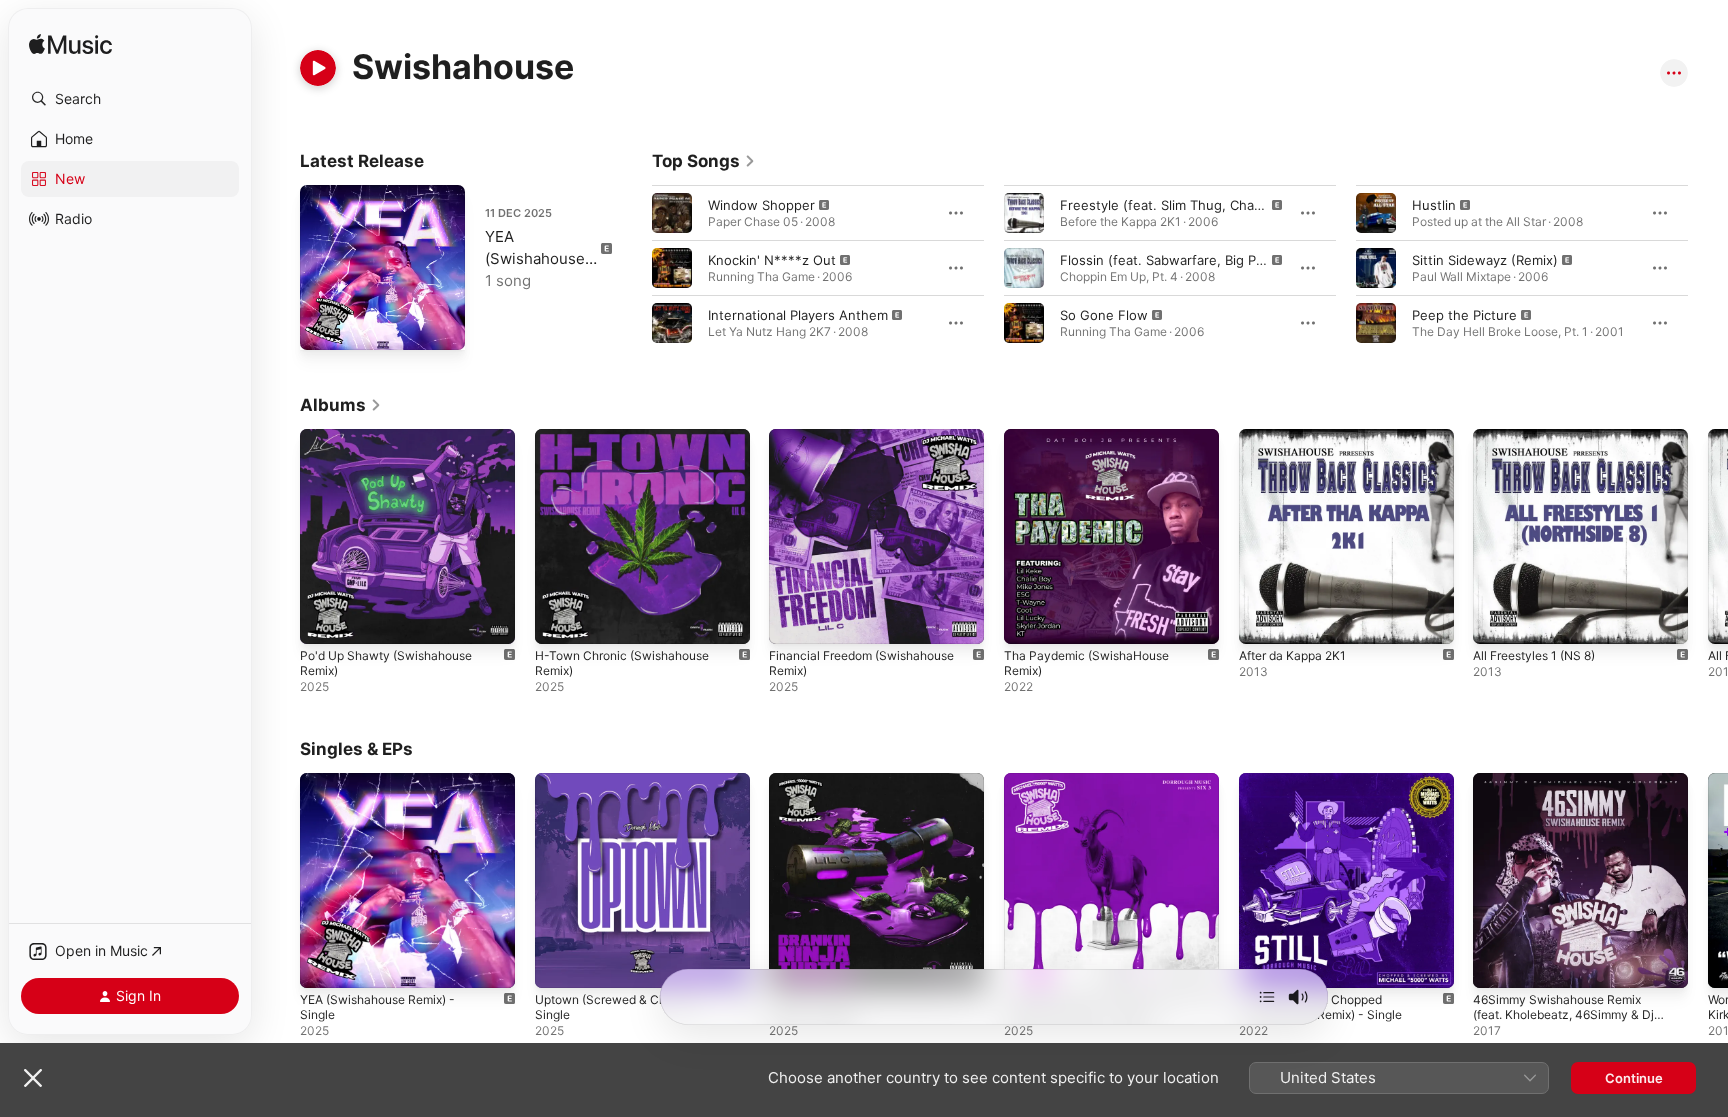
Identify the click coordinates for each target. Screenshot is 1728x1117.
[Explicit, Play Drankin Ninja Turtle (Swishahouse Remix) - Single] (794, 962)
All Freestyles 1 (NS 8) (1542, 437)
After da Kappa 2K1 (1298, 437)
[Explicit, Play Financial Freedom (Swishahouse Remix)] (794, 619)
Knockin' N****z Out (772, 260)
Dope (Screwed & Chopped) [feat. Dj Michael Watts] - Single (1110, 789)
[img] (70, 45)
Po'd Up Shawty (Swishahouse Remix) (395, 445)
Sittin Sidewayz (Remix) (1485, 260)
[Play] (318, 68)
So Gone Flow (1104, 315)
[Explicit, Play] (672, 213)
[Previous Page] (632, 268)
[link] (704, 161)
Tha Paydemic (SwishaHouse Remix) (1094, 445)
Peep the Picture (1464, 315)
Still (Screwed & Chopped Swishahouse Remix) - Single (1329, 789)
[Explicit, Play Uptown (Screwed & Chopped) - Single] (560, 962)
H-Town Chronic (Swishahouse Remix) (631, 445)
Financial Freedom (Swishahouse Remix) (872, 445)
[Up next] (1267, 997)
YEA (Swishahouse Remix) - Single (539, 258)
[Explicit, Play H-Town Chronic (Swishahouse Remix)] (560, 619)
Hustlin (1434, 205)
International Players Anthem (798, 315)
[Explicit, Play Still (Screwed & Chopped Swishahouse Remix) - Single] (1264, 962)
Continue (1634, 1078)
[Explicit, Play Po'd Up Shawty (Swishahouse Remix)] (325, 619)
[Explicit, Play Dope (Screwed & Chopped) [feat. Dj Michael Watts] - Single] (1029, 962)
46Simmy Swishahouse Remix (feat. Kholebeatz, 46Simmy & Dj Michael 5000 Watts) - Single (1573, 797)
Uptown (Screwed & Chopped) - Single (636, 789)
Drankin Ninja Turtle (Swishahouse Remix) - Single (876, 789)
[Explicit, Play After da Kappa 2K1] (1264, 619)
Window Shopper (761, 205)
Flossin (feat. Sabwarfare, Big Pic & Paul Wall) (1200, 260)
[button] (130, 99)
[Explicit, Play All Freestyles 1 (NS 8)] (1498, 619)
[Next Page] (1708, 268)
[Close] (33, 1078)
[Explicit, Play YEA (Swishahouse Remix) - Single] (325, 325)
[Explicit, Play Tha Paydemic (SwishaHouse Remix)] (1029, 619)
